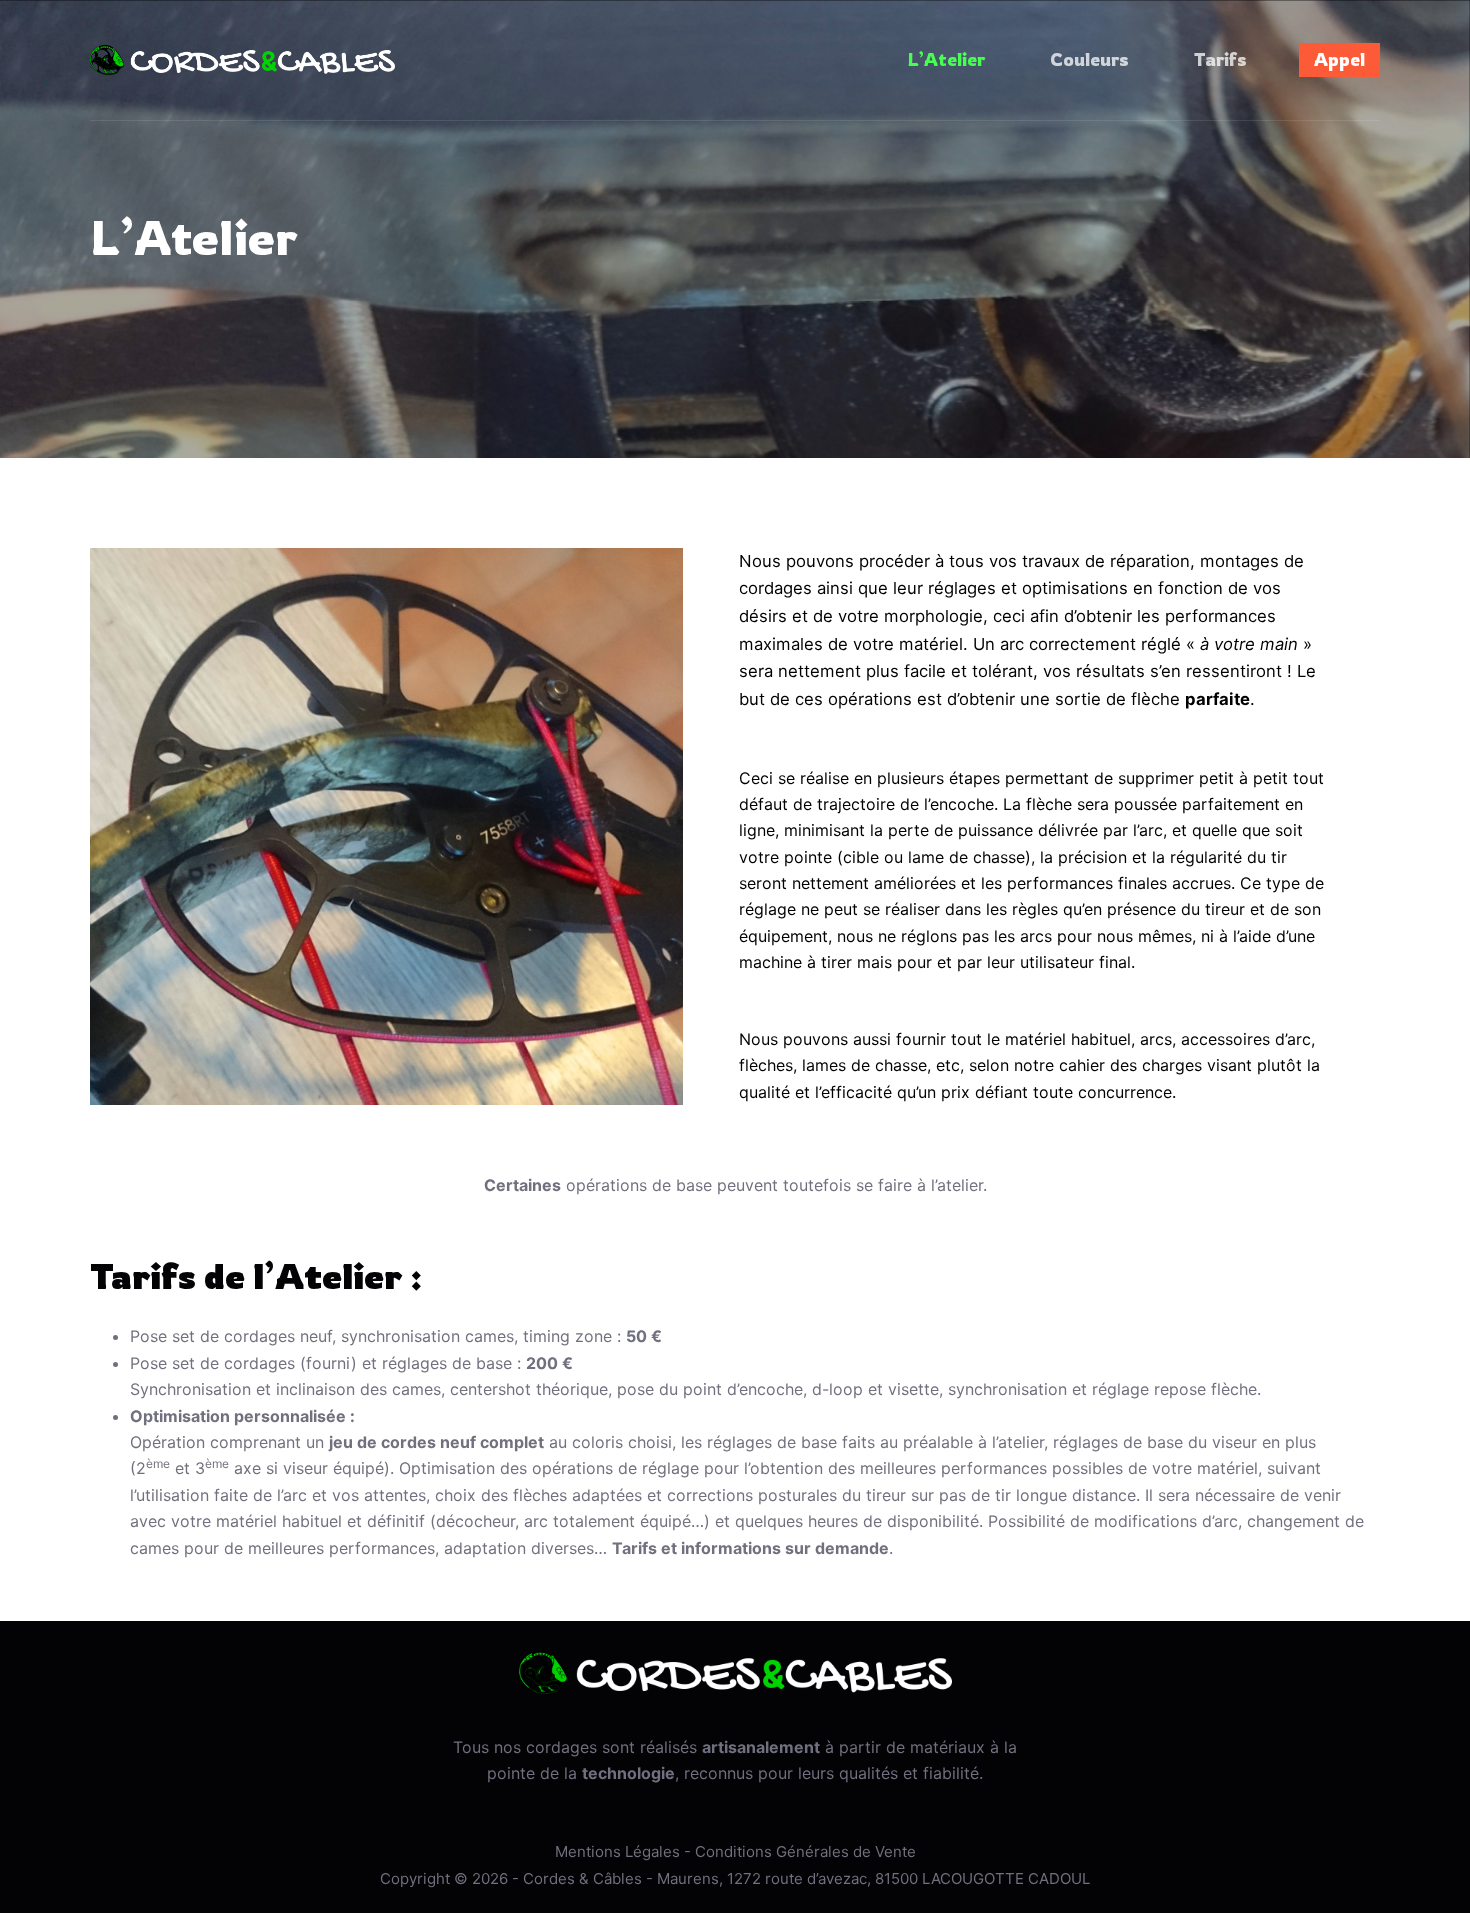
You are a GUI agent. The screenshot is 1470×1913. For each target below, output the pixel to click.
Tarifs (1220, 59)
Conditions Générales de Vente (805, 1851)
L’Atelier (946, 59)
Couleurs (1089, 59)
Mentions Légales (617, 1851)
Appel (1339, 59)
